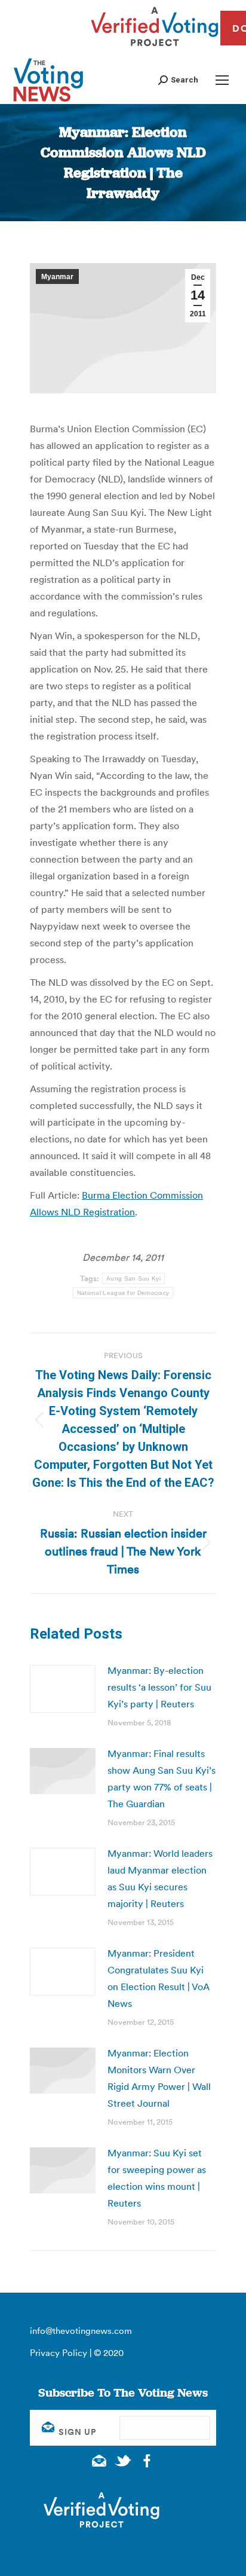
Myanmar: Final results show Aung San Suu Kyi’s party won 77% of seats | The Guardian (162, 1779)
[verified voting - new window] (155, 48)
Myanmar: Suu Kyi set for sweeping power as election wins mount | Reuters (157, 2178)
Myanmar (57, 277)
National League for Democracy (123, 1293)
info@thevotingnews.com (81, 2331)
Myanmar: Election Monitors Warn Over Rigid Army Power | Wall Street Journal (159, 2078)
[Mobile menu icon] (222, 80)
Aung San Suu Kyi (133, 1278)
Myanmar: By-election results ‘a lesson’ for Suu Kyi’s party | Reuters (159, 1687)
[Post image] (63, 1689)
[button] (178, 80)
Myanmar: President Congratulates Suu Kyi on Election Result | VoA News (159, 1978)
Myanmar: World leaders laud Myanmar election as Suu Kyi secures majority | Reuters (160, 1878)
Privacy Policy (59, 2353)
